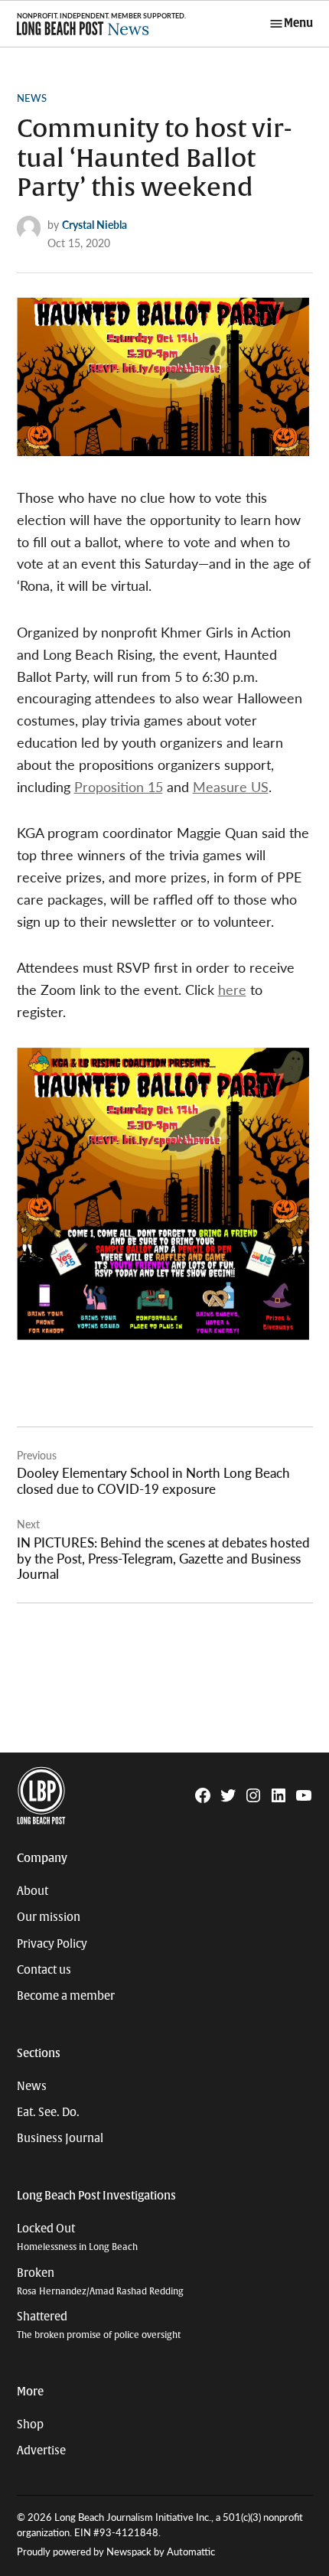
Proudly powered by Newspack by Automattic (116, 2552)
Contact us (44, 1970)
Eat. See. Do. (48, 2112)
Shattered (99, 2325)
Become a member (66, 1996)
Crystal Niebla (94, 224)
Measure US (231, 786)
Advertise (41, 2450)
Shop (30, 2424)
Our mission (49, 1917)
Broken (100, 2282)
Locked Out (77, 2237)
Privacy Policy (52, 1944)
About (33, 1891)
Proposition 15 (119, 786)
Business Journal (60, 2138)
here (232, 989)
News (32, 98)
